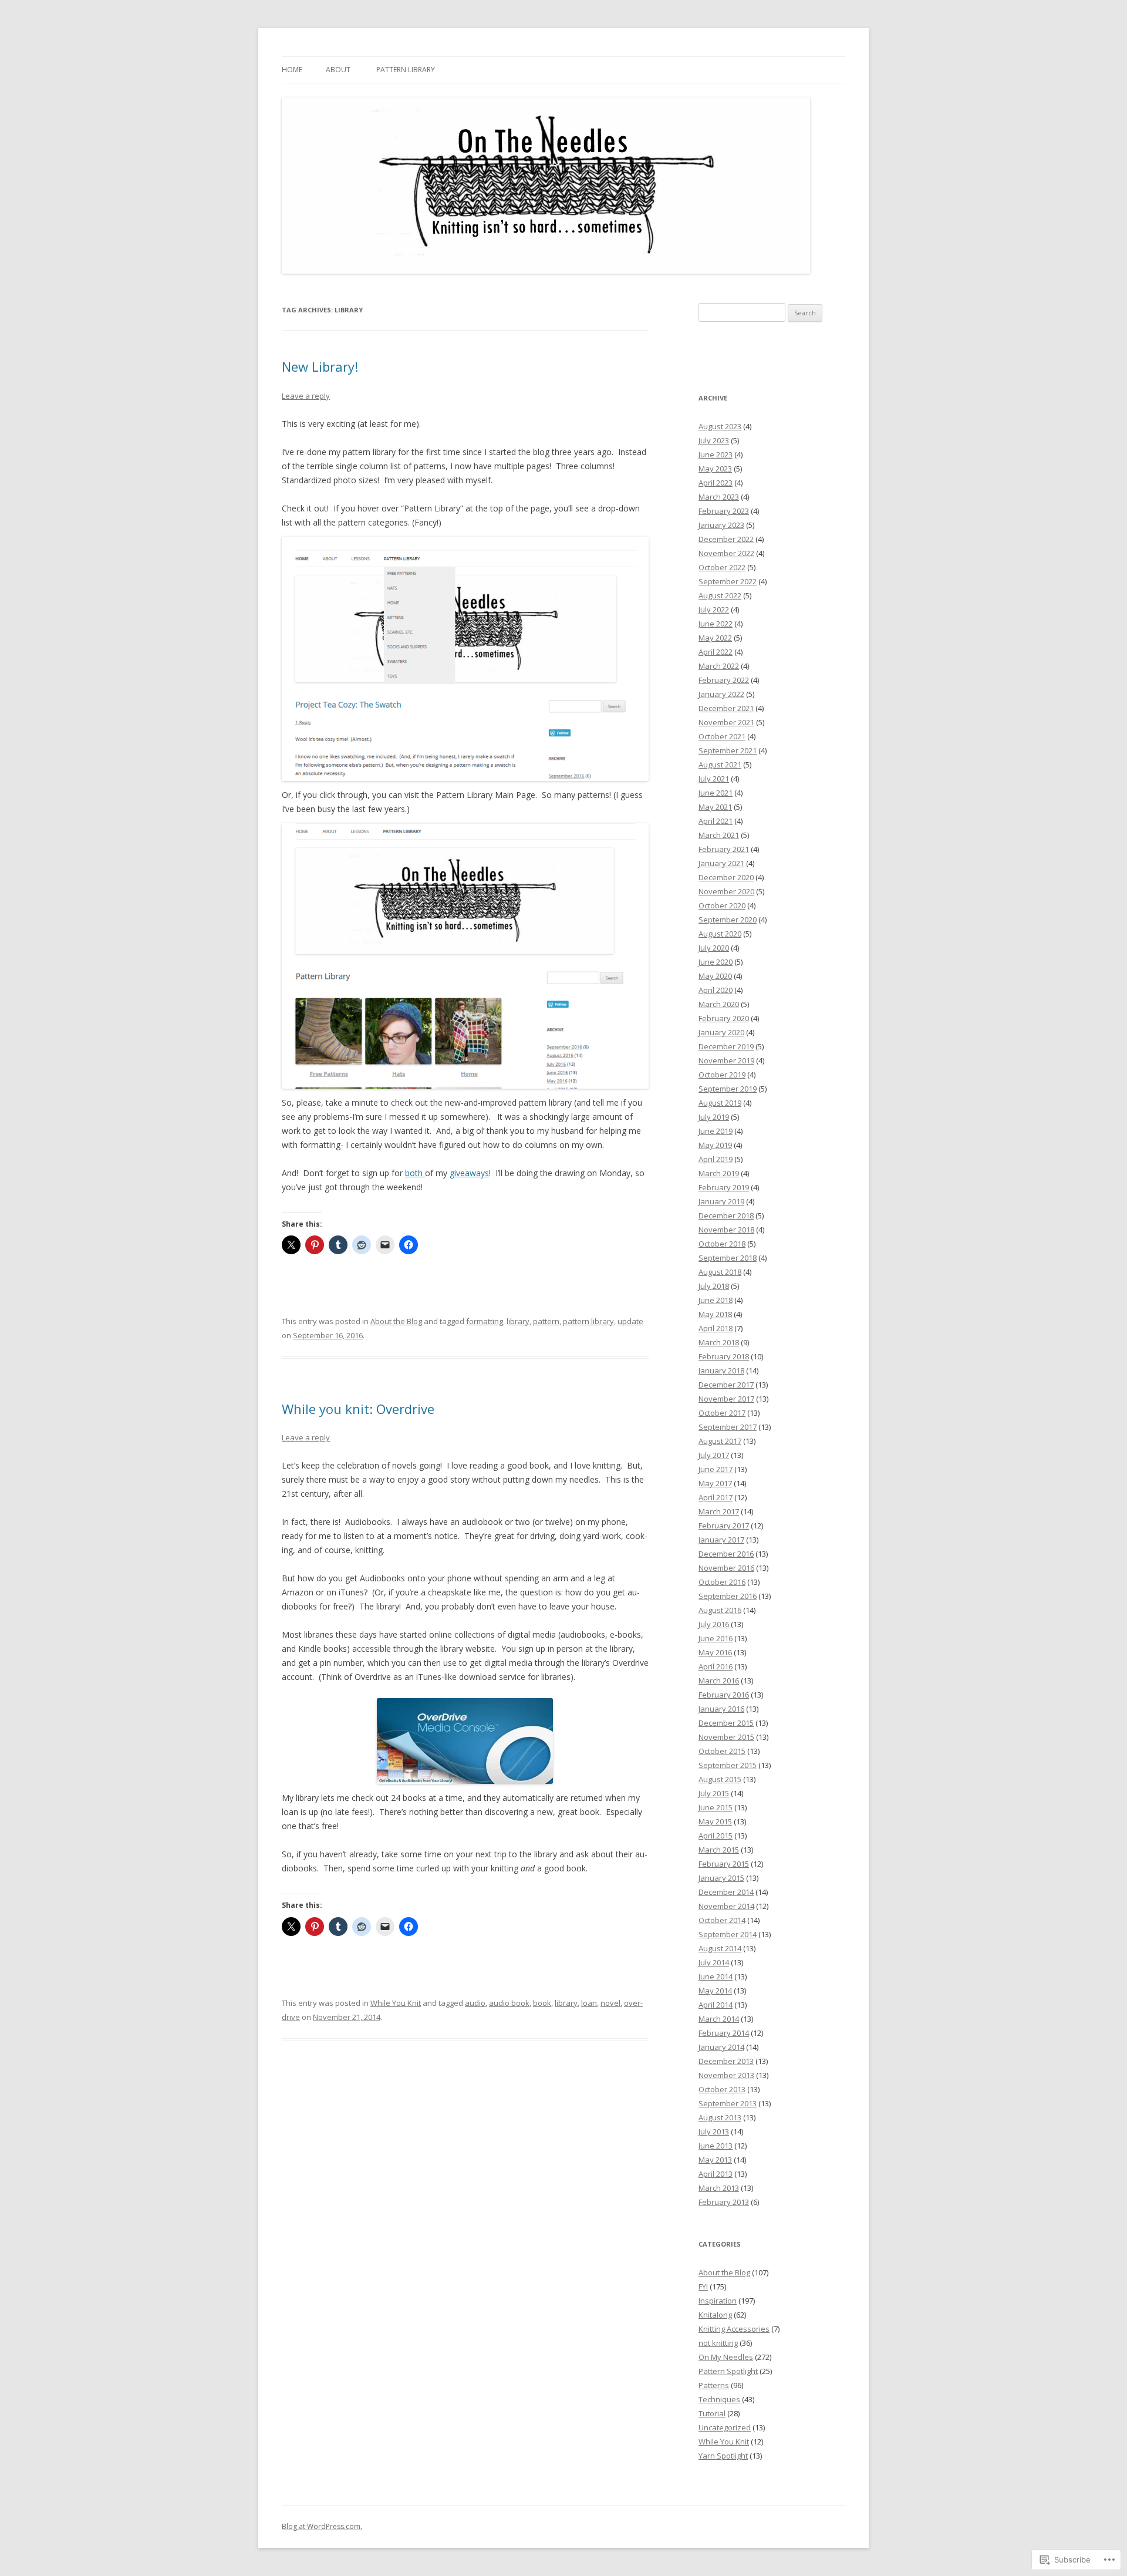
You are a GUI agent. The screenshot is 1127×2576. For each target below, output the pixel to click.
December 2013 (726, 2061)
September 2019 (728, 1089)
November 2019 (726, 1060)
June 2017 (716, 1469)
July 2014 (714, 1962)
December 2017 (726, 1385)
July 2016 (714, 1624)
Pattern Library (406, 70)
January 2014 (721, 2047)
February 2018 (724, 1356)
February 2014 (724, 2033)
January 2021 (721, 863)
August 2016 (720, 1610)
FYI (703, 2287)
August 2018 (720, 1272)
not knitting (718, 2343)
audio (475, 2003)
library (518, 1321)
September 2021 (728, 750)
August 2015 (720, 1779)
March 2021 (719, 835)
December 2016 (726, 1554)
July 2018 (714, 1286)
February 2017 (724, 1526)
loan (589, 2003)
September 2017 (728, 1427)
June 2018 (716, 1300)
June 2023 (716, 454)
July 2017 (714, 1455)
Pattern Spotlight (728, 2371)
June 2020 (716, 962)
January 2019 (721, 1201)
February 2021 (724, 849)
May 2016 (715, 1652)
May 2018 (715, 1314)
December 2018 (726, 1215)
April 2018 (716, 1328)
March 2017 (719, 1511)
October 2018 (722, 1244)
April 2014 (716, 2005)
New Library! (320, 366)
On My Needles (726, 2357)
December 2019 (726, 1046)
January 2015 (721, 1878)
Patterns (714, 2385)
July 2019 (714, 1117)
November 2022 (726, 553)
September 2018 (728, 1258)
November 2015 (726, 1737)
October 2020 (722, 905)
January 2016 (721, 1709)
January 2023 (721, 525)
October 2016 (722, 1582)
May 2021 (715, 807)
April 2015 (716, 1836)
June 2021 (716, 793)
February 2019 (724, 1187)
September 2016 (728, 1596)
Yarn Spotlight (723, 2456)
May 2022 (715, 638)
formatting (485, 1321)
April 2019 (716, 1159)
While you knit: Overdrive (358, 1409)
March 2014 (719, 2019)
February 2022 (724, 680)
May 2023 (715, 469)
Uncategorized (725, 2427)
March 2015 (719, 1850)
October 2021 (722, 736)
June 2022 (716, 624)
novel (610, 2003)
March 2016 (719, 1681)
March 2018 (719, 1342)
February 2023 (724, 511)
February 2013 (724, 2202)
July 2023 (714, 440)
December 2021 (726, 708)
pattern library (588, 1321)
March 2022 (719, 666)
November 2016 (726, 1568)
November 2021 (726, 722)
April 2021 (716, 821)
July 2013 (714, 2131)
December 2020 (726, 877)
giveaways (469, 1173)
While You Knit (396, 2003)
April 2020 (716, 990)
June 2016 (716, 1638)
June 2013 (716, 2146)
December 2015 (726, 1723)
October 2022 (722, 567)
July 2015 (714, 1793)
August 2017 (720, 1441)
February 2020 (724, 1018)
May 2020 (715, 976)
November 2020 (726, 891)
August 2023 (720, 426)
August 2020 (720, 934)
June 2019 (716, 1131)
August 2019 (720, 1103)
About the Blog (396, 1321)
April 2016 (716, 1666)
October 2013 (722, 2089)
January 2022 (721, 694)
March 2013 (719, 2188)
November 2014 (726, 1906)
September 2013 (728, 2103)
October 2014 (722, 1920)
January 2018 (721, 1371)
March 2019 (719, 1173)
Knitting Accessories (734, 2329)
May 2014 (715, 1991)
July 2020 (714, 948)
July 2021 (714, 779)
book (542, 2003)
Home (292, 70)
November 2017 (726, 1399)
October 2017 (722, 1413)
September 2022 (728, 581)
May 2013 (715, 2160)
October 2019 (722, 1075)
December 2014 (726, 1892)
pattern (546, 1321)
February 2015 (724, 1864)
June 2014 (716, 1976)
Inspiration (718, 2301)
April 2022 (716, 652)
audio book (509, 2003)
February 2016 (724, 1695)
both (415, 1173)
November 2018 (726, 1230)
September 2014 (728, 1934)
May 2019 (715, 1145)
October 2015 (722, 1751)
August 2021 (720, 765)
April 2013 (716, 2174)
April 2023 (716, 483)
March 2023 (719, 497)
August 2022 (720, 595)
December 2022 (726, 539)
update (630, 1321)
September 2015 (728, 1765)
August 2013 (720, 2117)
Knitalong (715, 2315)
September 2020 (728, 920)
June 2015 (716, 1807)
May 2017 (715, 1483)
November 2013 (726, 2075)
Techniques (719, 2399)
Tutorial (712, 2413)
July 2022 (714, 610)
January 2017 (721, 1540)
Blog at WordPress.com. (322, 2526)
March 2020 (719, 1004)
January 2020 (721, 1032)
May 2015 (715, 1821)
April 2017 (716, 1497)
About (338, 70)
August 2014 (720, 1948)
